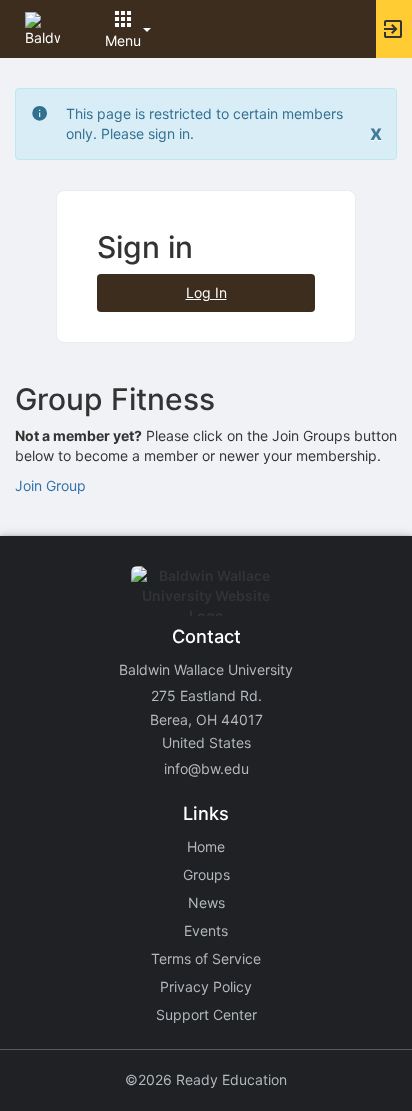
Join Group (50, 485)
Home (206, 846)
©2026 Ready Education (206, 1079)
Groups (206, 874)
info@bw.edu (206, 768)
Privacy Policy (206, 986)
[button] (42, 27)
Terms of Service (206, 958)
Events (206, 930)
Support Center (206, 1014)
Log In (206, 292)
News (206, 902)
